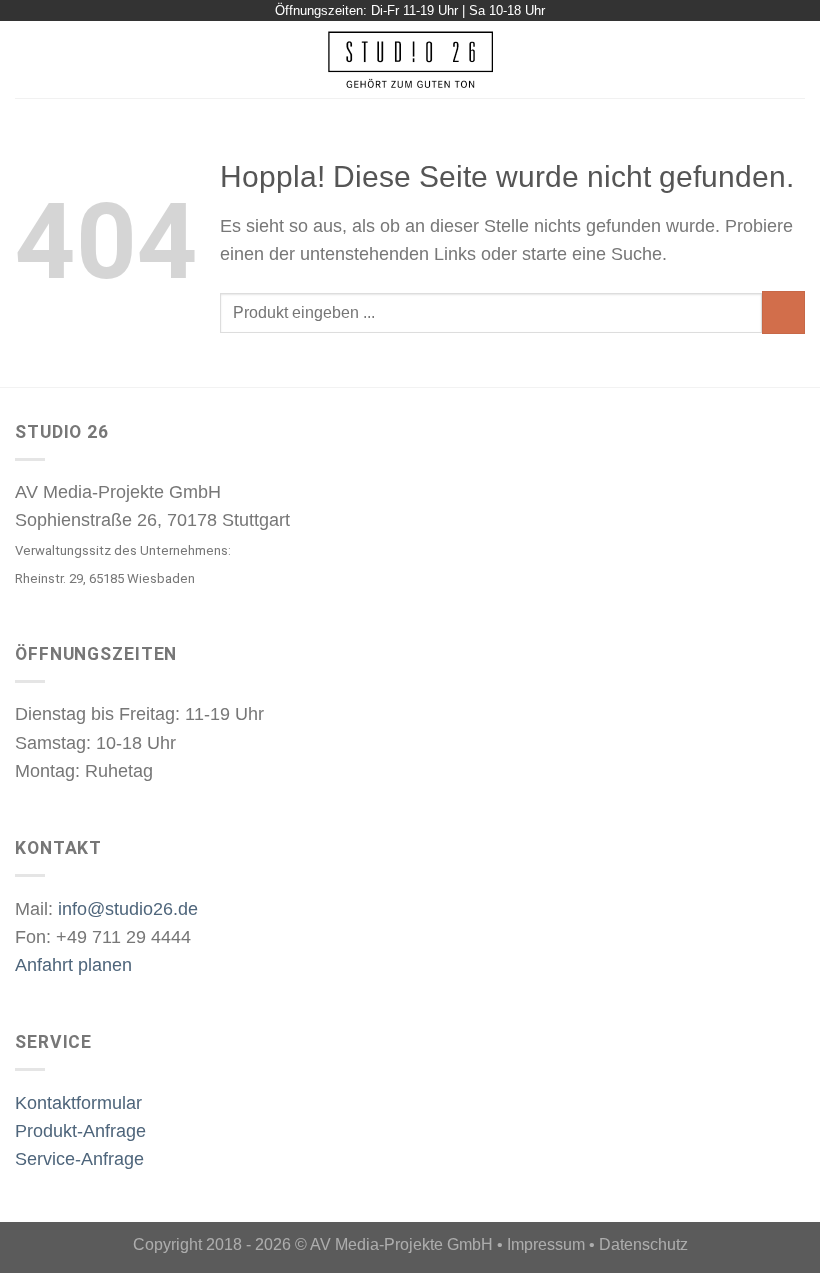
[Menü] (28, 60)
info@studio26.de (128, 909)
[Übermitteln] (783, 312)
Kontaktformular (78, 1103)
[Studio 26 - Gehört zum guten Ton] (410, 59)
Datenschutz (643, 1244)
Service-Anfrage (79, 1159)
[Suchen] (796, 59)
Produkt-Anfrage (80, 1131)
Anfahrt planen (73, 965)
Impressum (546, 1244)
